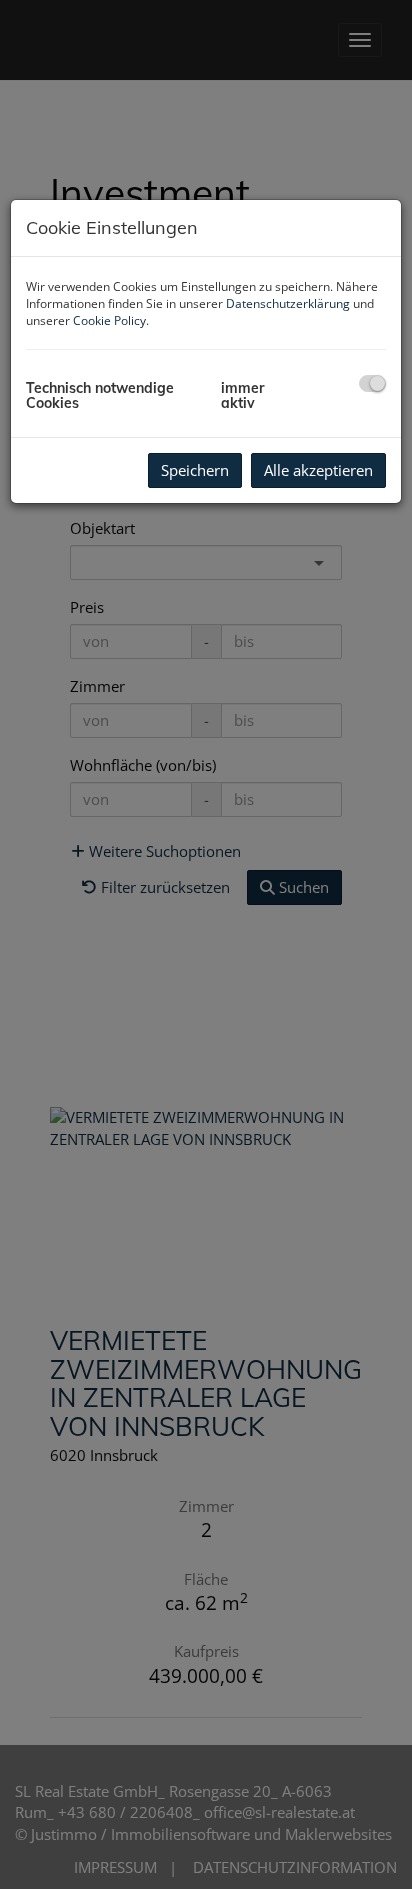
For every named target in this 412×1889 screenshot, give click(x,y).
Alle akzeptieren (318, 470)
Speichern (195, 470)
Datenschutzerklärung (288, 303)
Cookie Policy (109, 320)
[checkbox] (372, 383)
